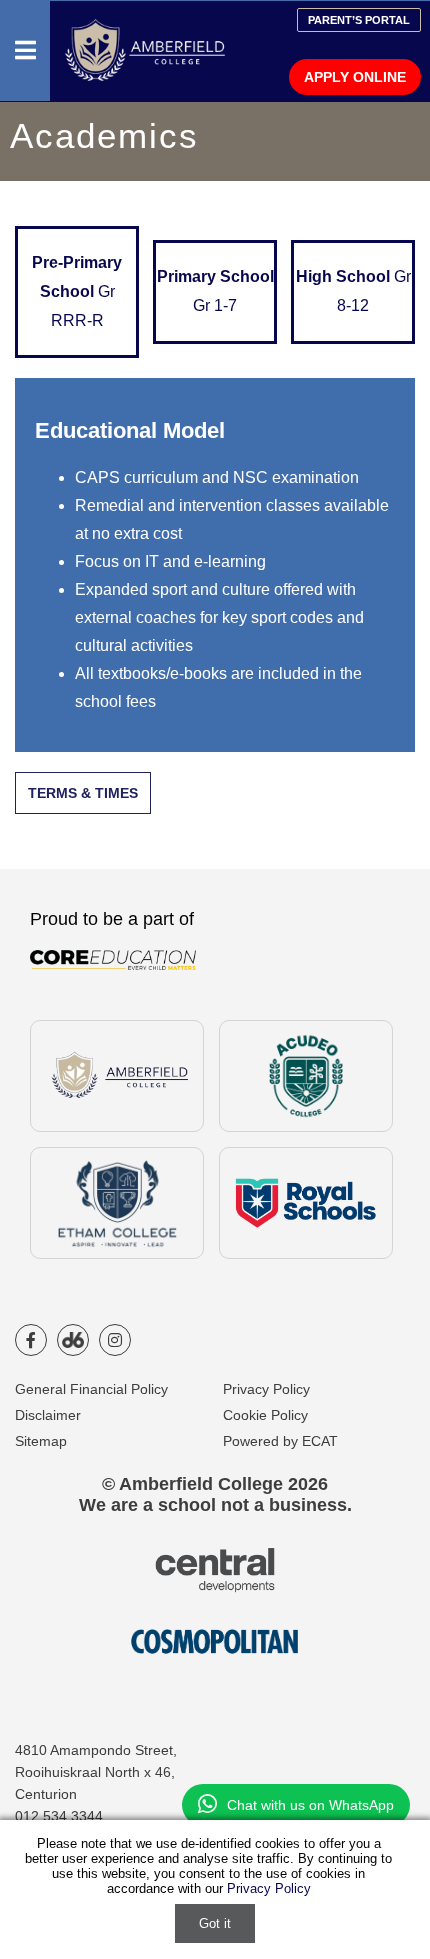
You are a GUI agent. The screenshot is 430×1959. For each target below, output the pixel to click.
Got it (215, 1923)
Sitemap (41, 1441)
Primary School (215, 291)
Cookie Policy (265, 1415)
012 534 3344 (59, 1816)
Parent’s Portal (359, 20)
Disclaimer (48, 1415)
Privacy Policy (266, 1389)
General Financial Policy (91, 1389)
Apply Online (355, 77)
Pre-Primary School (77, 291)
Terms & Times (83, 793)
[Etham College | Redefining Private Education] (116, 1203)
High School (353, 291)
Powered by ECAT (280, 1441)
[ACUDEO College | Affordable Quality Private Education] (306, 1076)
